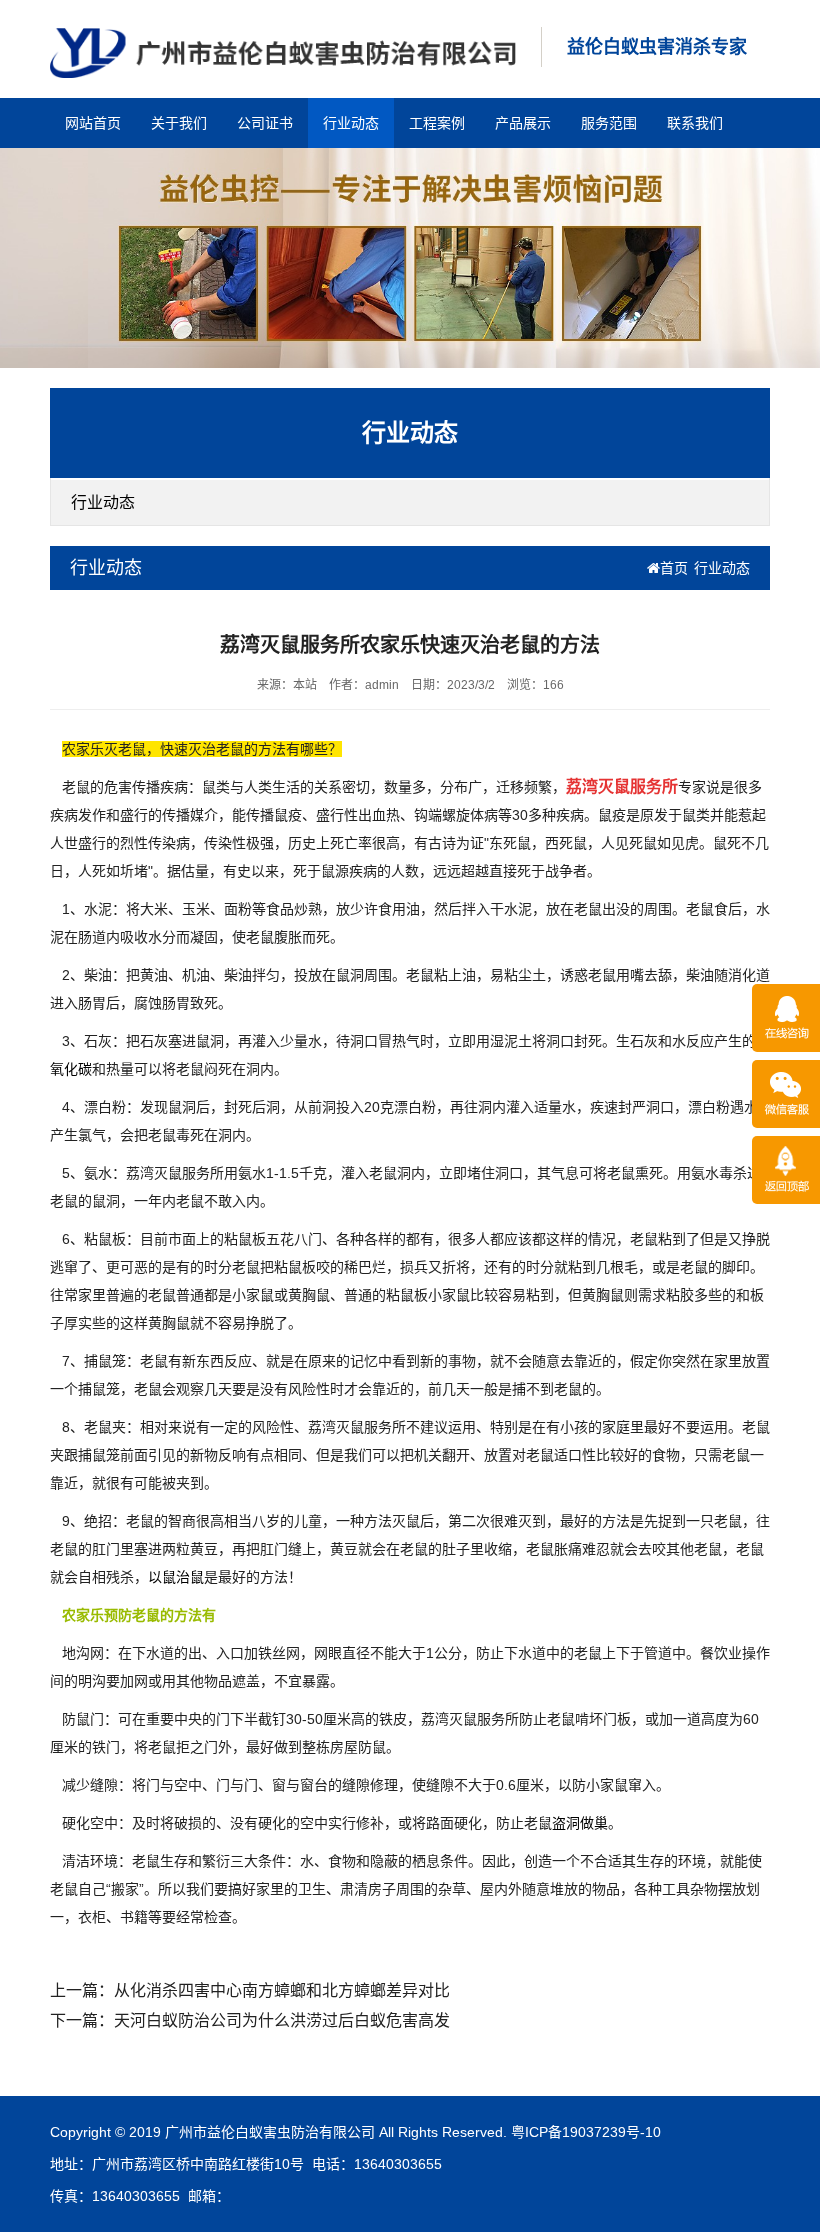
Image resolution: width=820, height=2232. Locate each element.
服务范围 (609, 123)
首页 (674, 568)
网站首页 (93, 123)
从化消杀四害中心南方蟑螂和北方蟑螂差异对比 (282, 1990)
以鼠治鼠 (176, 1577)
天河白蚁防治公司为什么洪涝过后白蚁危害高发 (282, 2020)
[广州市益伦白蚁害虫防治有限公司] (283, 52)
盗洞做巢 (580, 1823)
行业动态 (351, 123)
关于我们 (179, 123)
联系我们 (695, 123)
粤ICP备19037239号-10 (586, 2132)
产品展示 (523, 123)
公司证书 (265, 123)
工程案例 (437, 123)
